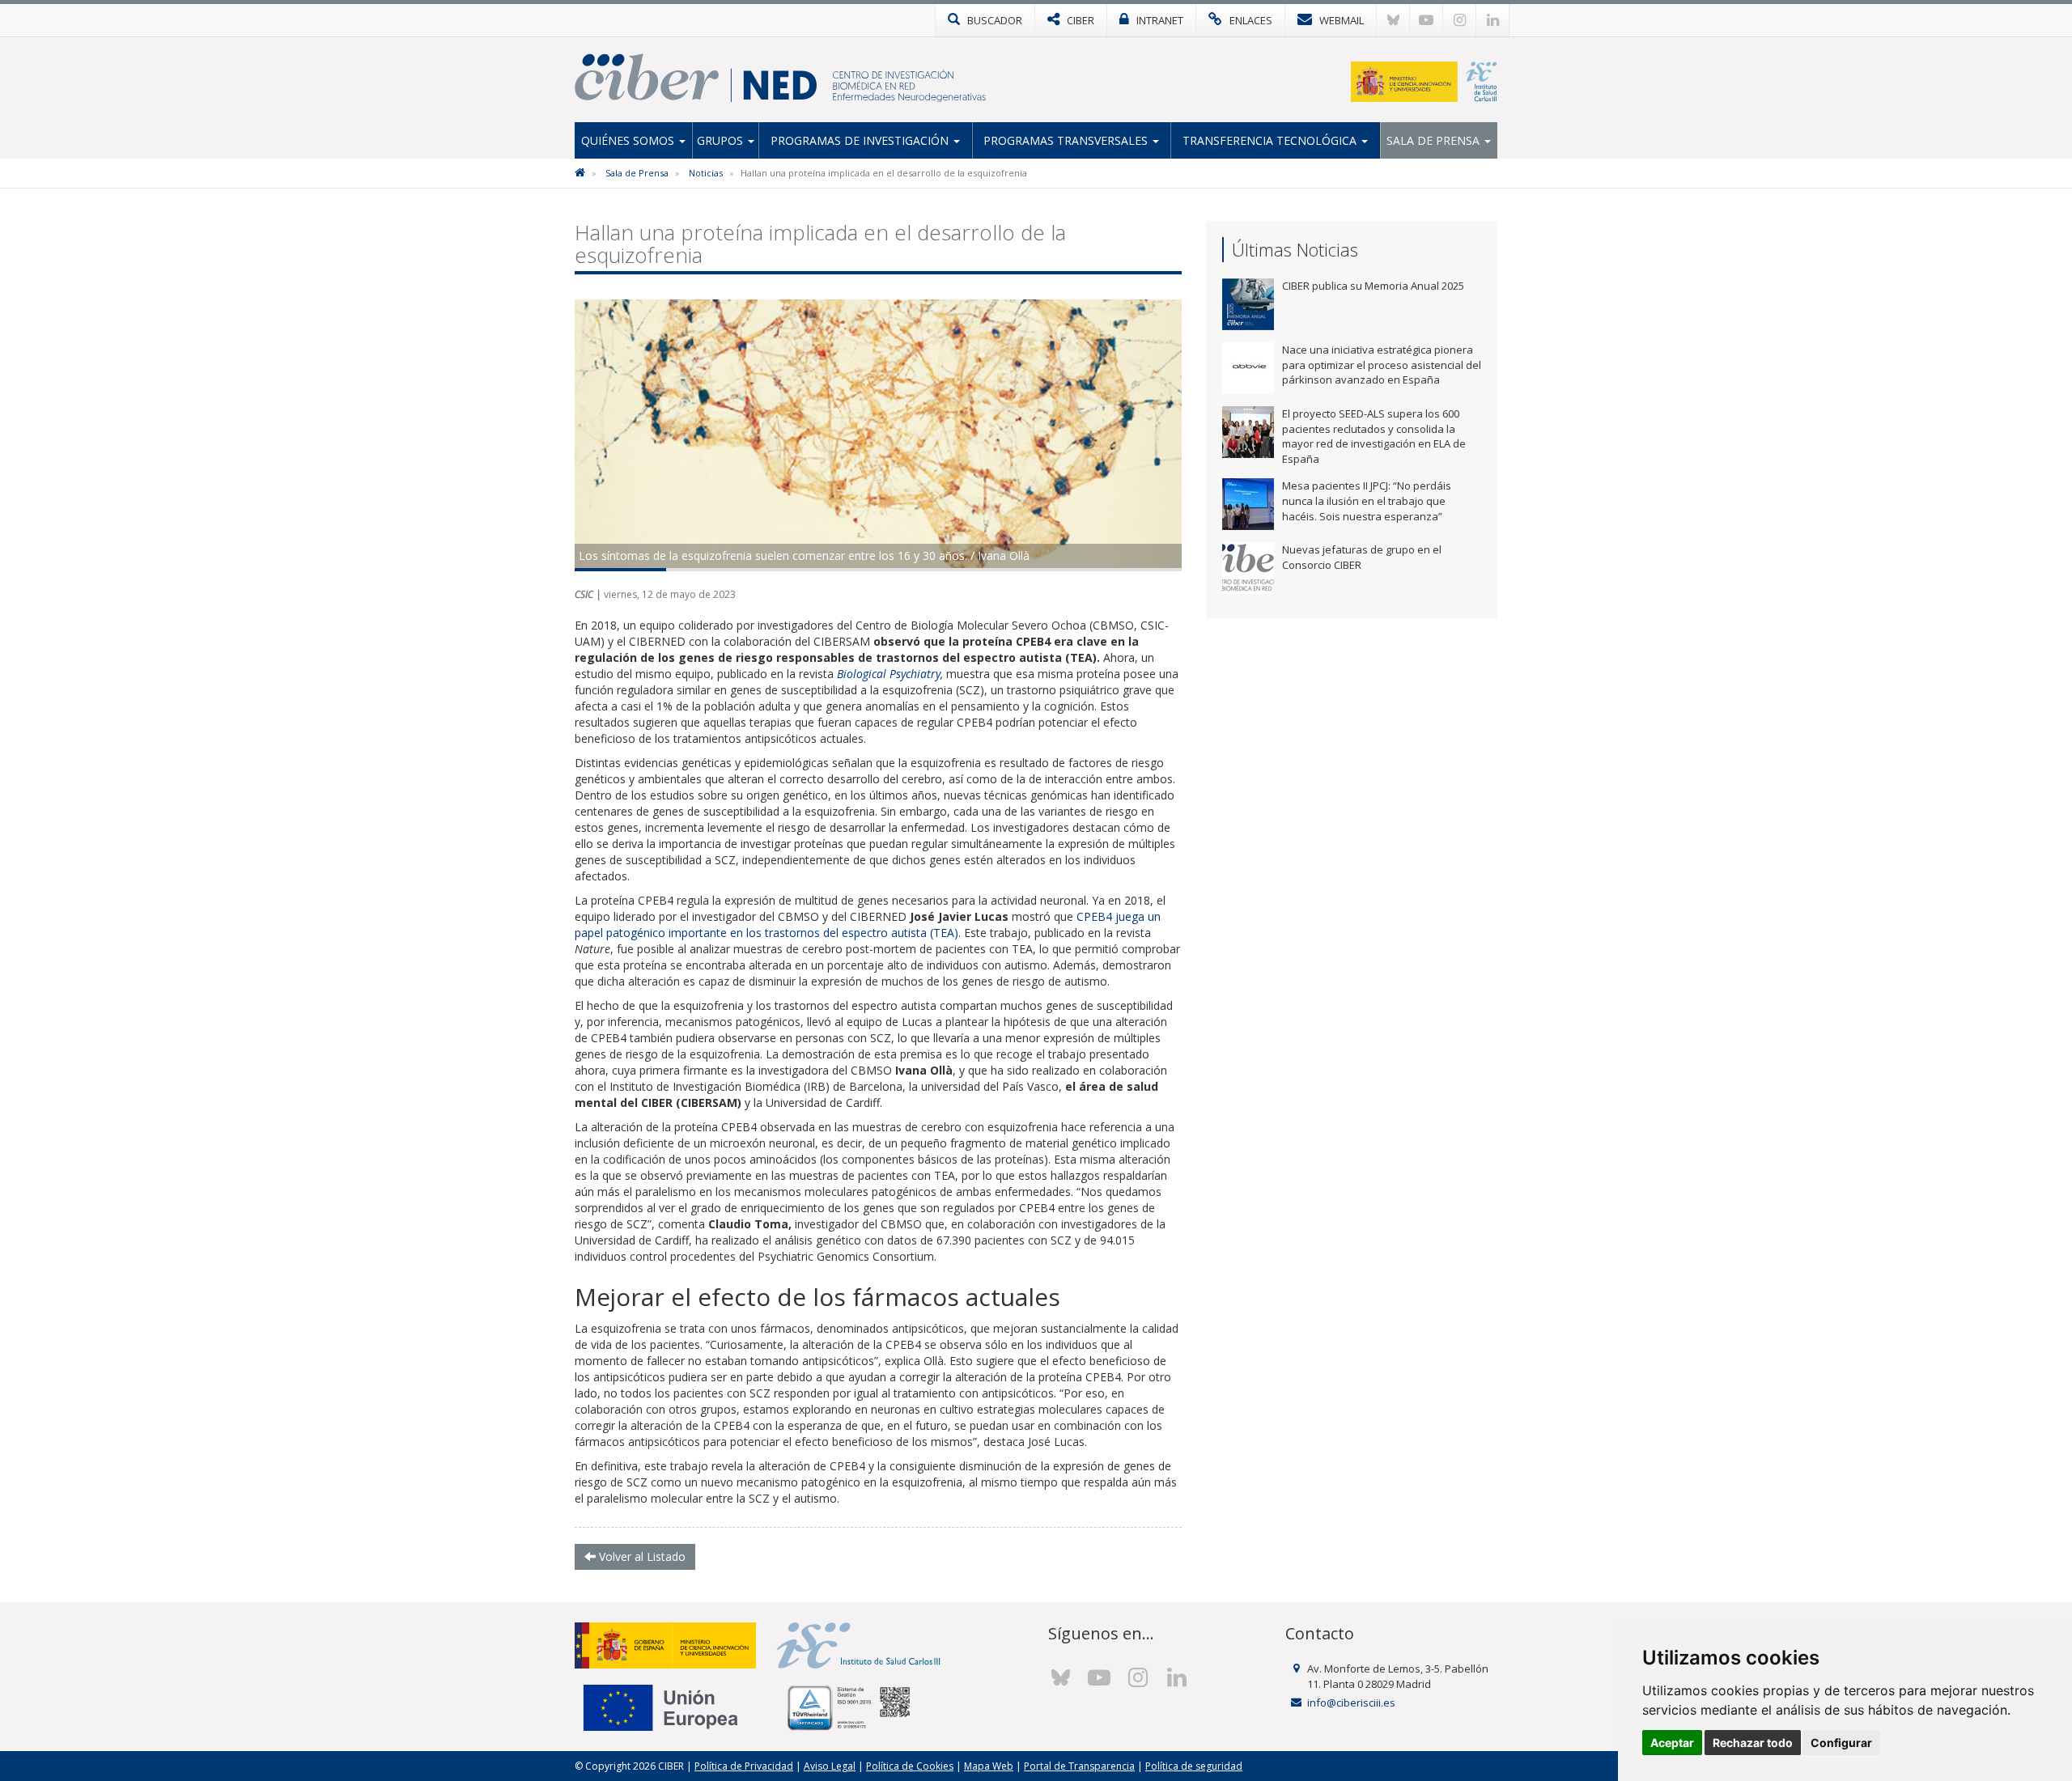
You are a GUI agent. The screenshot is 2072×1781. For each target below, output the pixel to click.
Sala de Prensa (1435, 140)
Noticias (706, 173)
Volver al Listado (641, 1556)
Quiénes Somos (629, 140)
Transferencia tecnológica (1271, 140)
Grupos (722, 140)
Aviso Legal (830, 1766)
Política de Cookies (910, 1766)
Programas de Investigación (861, 140)
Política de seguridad (1194, 1766)
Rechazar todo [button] (1753, 1743)
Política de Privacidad (744, 1766)
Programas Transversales (1067, 140)
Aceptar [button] (1672, 1743)
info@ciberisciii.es (1351, 1703)
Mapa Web (989, 1766)
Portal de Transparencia (1079, 1766)
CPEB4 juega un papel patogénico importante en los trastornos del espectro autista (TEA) (868, 924)
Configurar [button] (1841, 1743)
